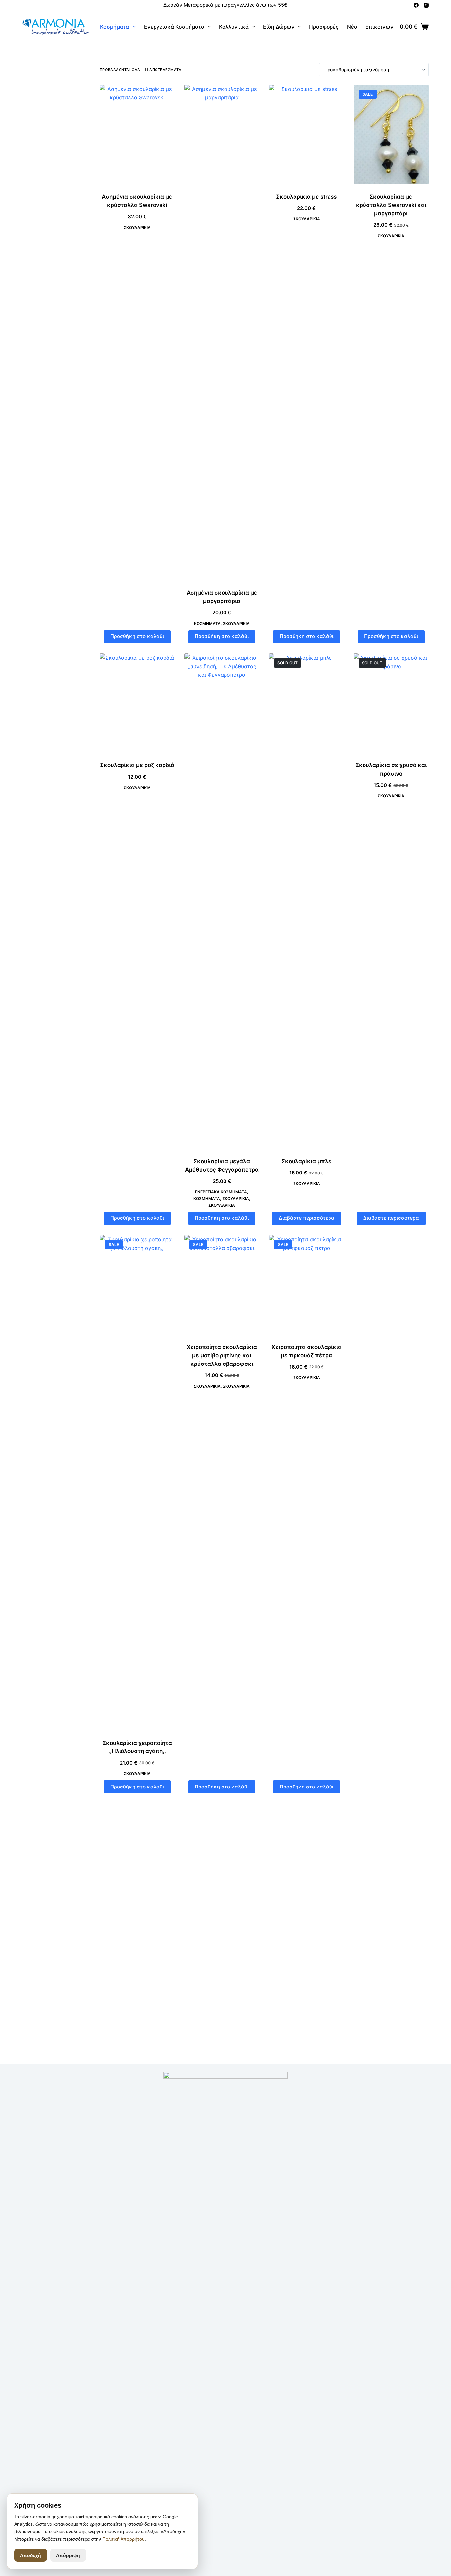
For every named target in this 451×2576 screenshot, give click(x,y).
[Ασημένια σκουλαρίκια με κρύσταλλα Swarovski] (137, 135)
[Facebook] (416, 5)
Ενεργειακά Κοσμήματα (174, 27)
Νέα (352, 27)
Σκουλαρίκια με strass (306, 197)
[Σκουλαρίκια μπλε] (306, 901)
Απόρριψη (68, 2555)
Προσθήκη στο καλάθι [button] (137, 636)
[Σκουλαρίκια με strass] (306, 135)
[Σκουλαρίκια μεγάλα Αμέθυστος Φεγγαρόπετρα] (222, 901)
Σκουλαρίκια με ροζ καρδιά (137, 765)
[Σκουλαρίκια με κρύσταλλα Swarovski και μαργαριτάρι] (391, 135)
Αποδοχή (31, 2555)
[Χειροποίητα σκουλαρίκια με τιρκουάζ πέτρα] (306, 1285)
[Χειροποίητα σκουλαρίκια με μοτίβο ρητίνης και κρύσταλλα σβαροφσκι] (222, 1285)
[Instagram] (426, 5)
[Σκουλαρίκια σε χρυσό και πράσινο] (391, 703)
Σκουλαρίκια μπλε (306, 1161)
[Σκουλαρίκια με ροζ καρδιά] (137, 703)
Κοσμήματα (115, 27)
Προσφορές (324, 27)
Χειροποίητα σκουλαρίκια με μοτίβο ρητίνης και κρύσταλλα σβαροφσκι (222, 1355)
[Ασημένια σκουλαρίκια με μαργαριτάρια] (222, 332)
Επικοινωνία (382, 27)
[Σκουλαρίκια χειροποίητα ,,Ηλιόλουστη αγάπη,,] (137, 1483)
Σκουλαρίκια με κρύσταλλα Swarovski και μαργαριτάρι (391, 205)
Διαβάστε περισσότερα (307, 1218)
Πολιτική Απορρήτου (123, 2539)
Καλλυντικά (234, 27)
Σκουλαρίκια (137, 228)
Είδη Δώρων (279, 27)
